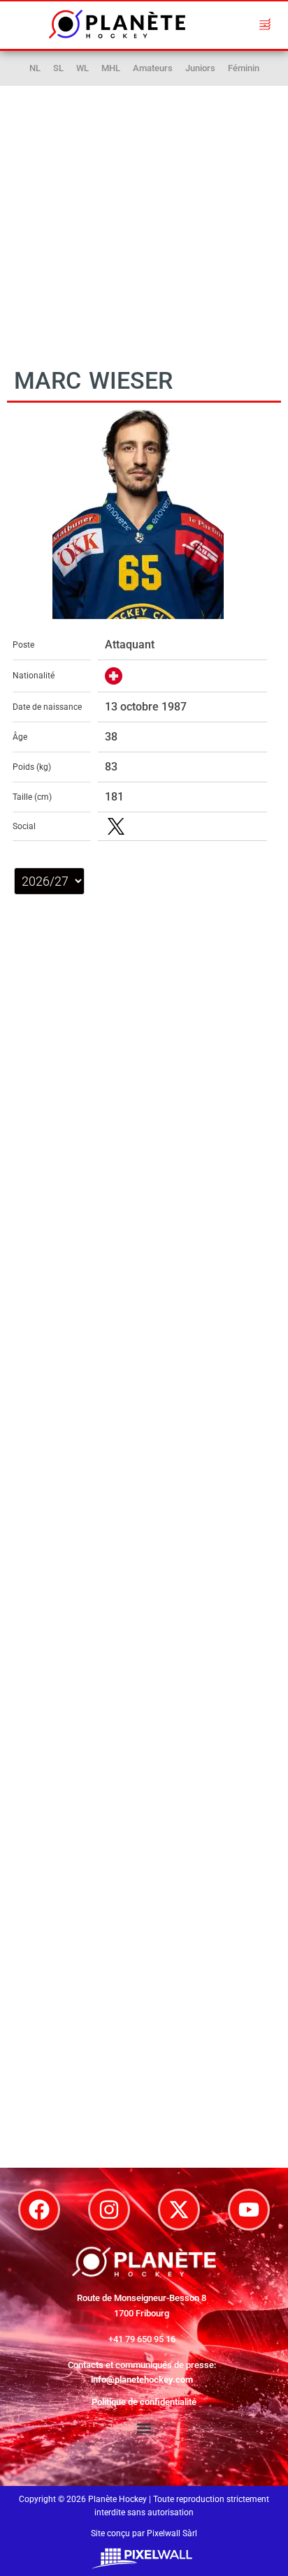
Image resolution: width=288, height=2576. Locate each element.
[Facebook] (39, 2210)
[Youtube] (249, 2210)
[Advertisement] (144, 214)
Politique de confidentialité (144, 2402)
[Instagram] (109, 2210)
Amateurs (153, 68)
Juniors (200, 68)
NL (35, 68)
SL (58, 68)
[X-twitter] (179, 2210)
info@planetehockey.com (142, 2380)
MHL (111, 68)
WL (82, 68)
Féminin (244, 68)
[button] (265, 24)
